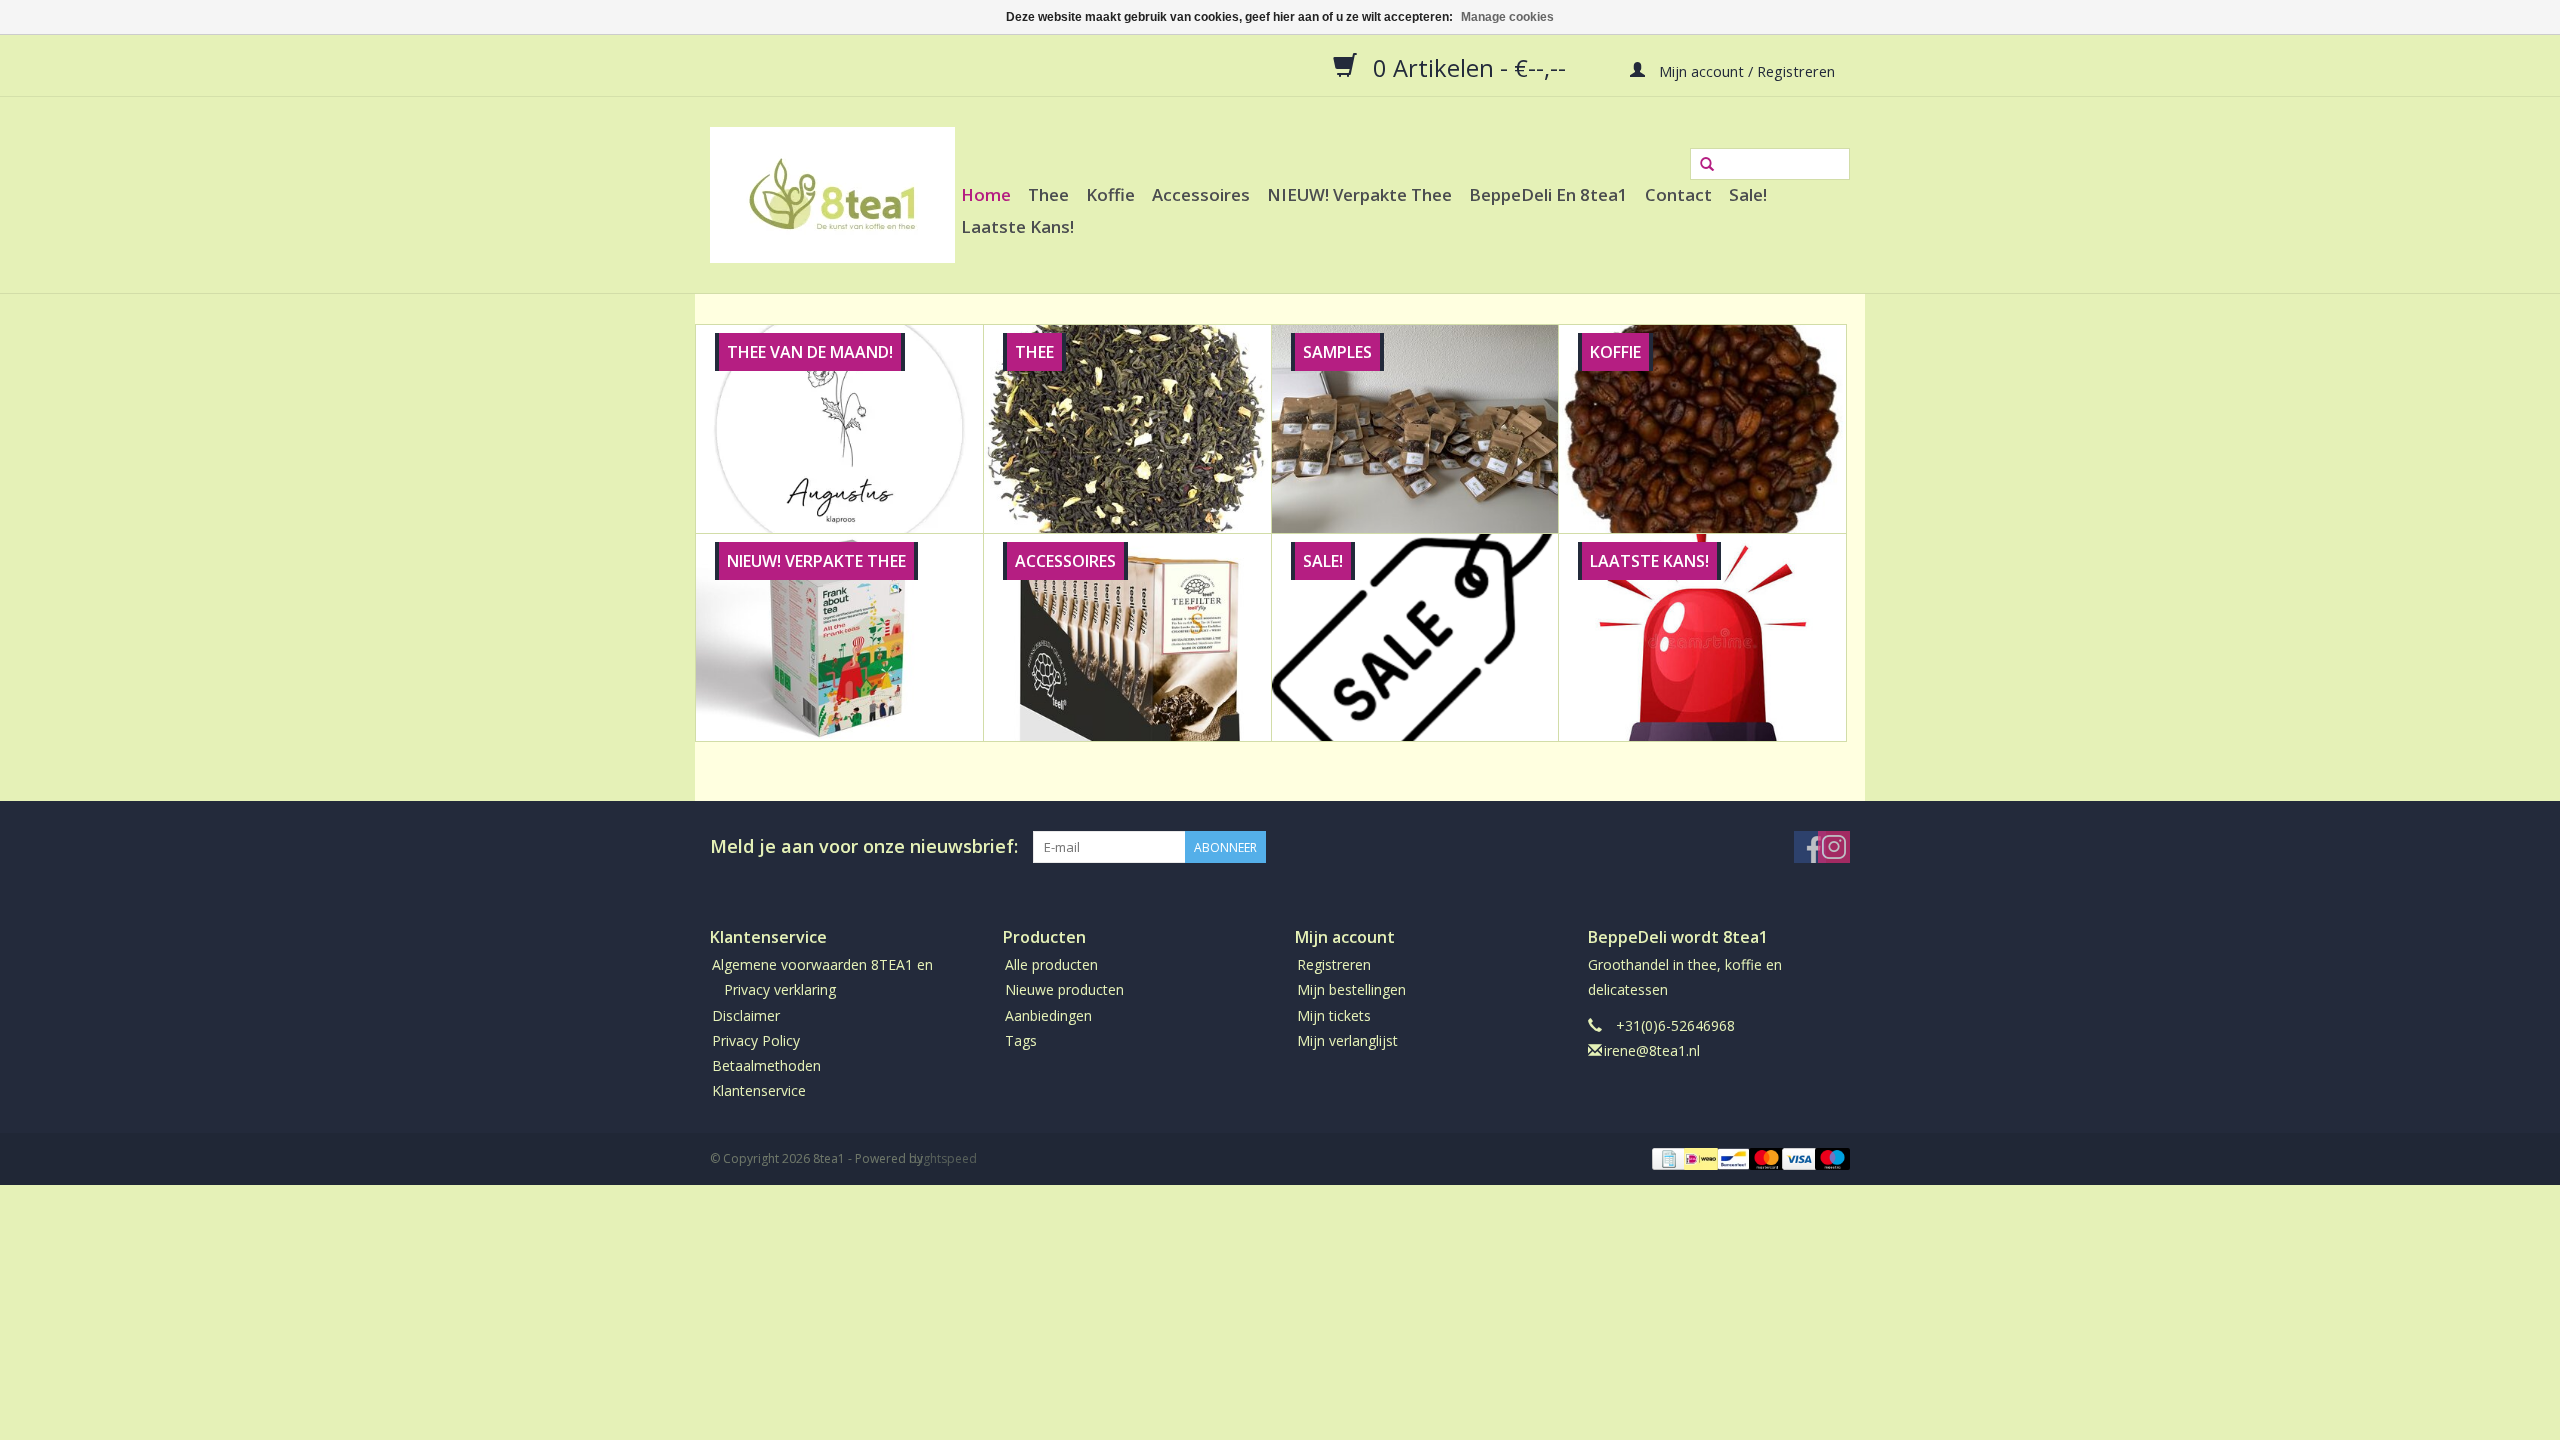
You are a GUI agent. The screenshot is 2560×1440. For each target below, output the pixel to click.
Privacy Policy (756, 1040)
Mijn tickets (1334, 1015)
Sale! (1748, 194)
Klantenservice (759, 1090)
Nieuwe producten (1064, 989)
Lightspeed (945, 1158)
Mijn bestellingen (1351, 989)
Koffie (1110, 194)
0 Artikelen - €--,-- (1469, 67)
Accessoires (1201, 194)
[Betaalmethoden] (1667, 1158)
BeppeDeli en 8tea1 (1548, 194)
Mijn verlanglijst (1347, 1040)
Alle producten (1051, 964)
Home (986, 194)
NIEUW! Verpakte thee (1359, 194)
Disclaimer (746, 1015)
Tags (1021, 1040)
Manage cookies (1507, 17)
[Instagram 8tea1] (1834, 847)
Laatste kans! (1017, 226)
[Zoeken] (1707, 165)
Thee (1048, 194)
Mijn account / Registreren (1745, 70)
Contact (1678, 194)
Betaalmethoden (766, 1065)
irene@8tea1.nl (1652, 1050)
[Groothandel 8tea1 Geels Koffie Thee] (832, 195)
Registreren (1334, 964)
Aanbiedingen (1048, 1015)
